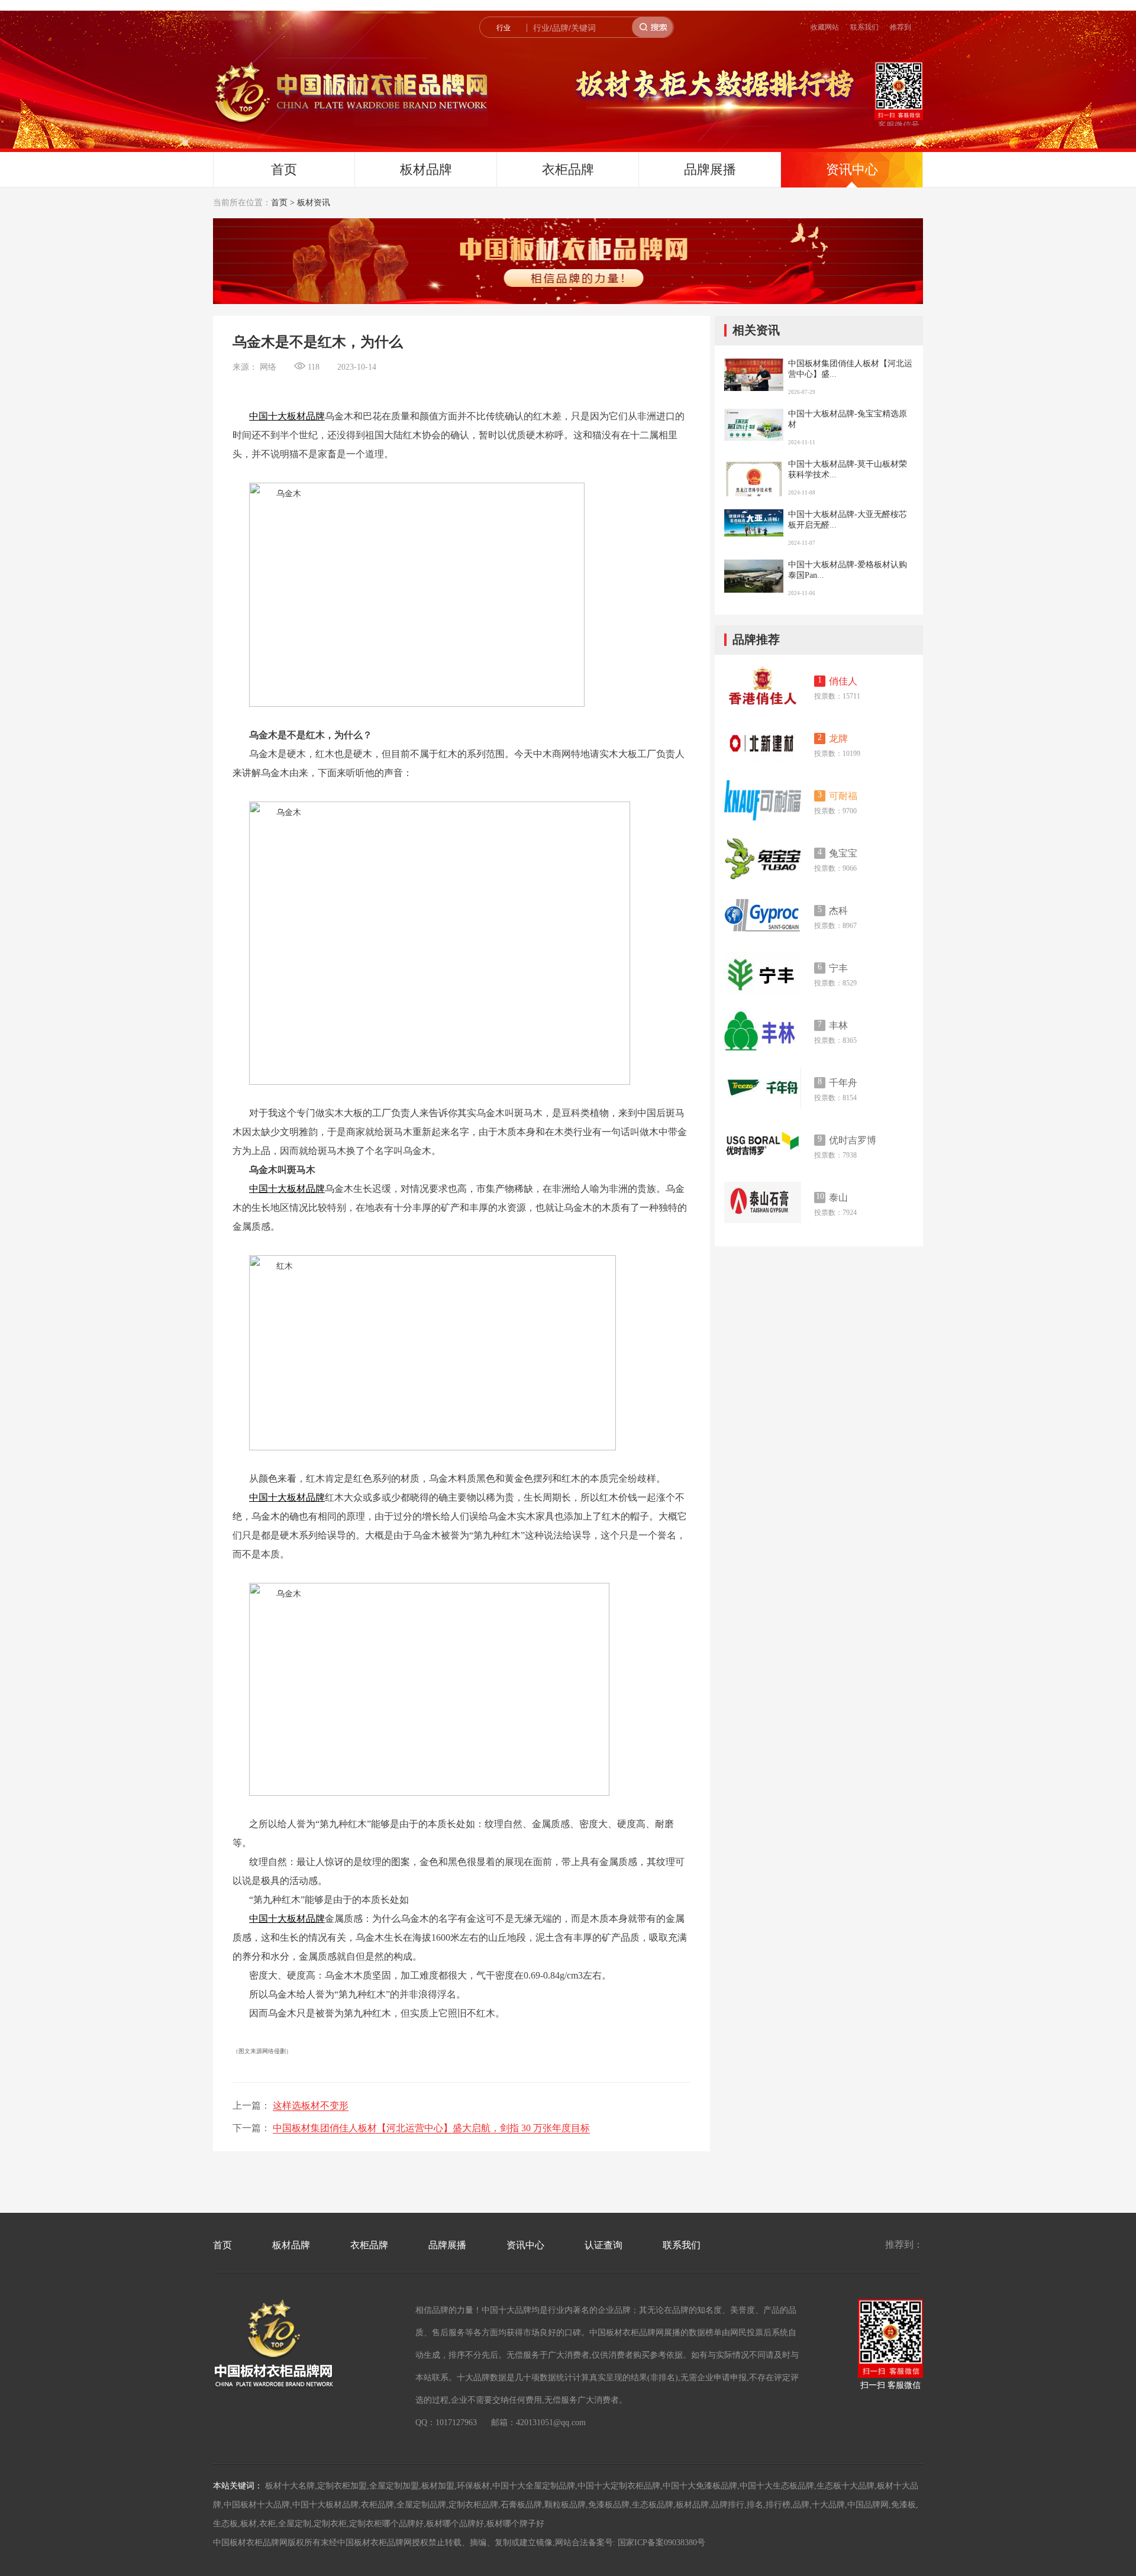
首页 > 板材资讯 (301, 203)
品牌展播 (710, 169)
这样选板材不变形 (311, 2105)
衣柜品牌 (568, 169)
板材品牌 (426, 169)
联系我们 (864, 27)
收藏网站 (825, 27)
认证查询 (603, 2245)
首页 (284, 169)
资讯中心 (852, 169)
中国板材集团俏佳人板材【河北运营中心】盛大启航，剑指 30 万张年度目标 (431, 2128)
